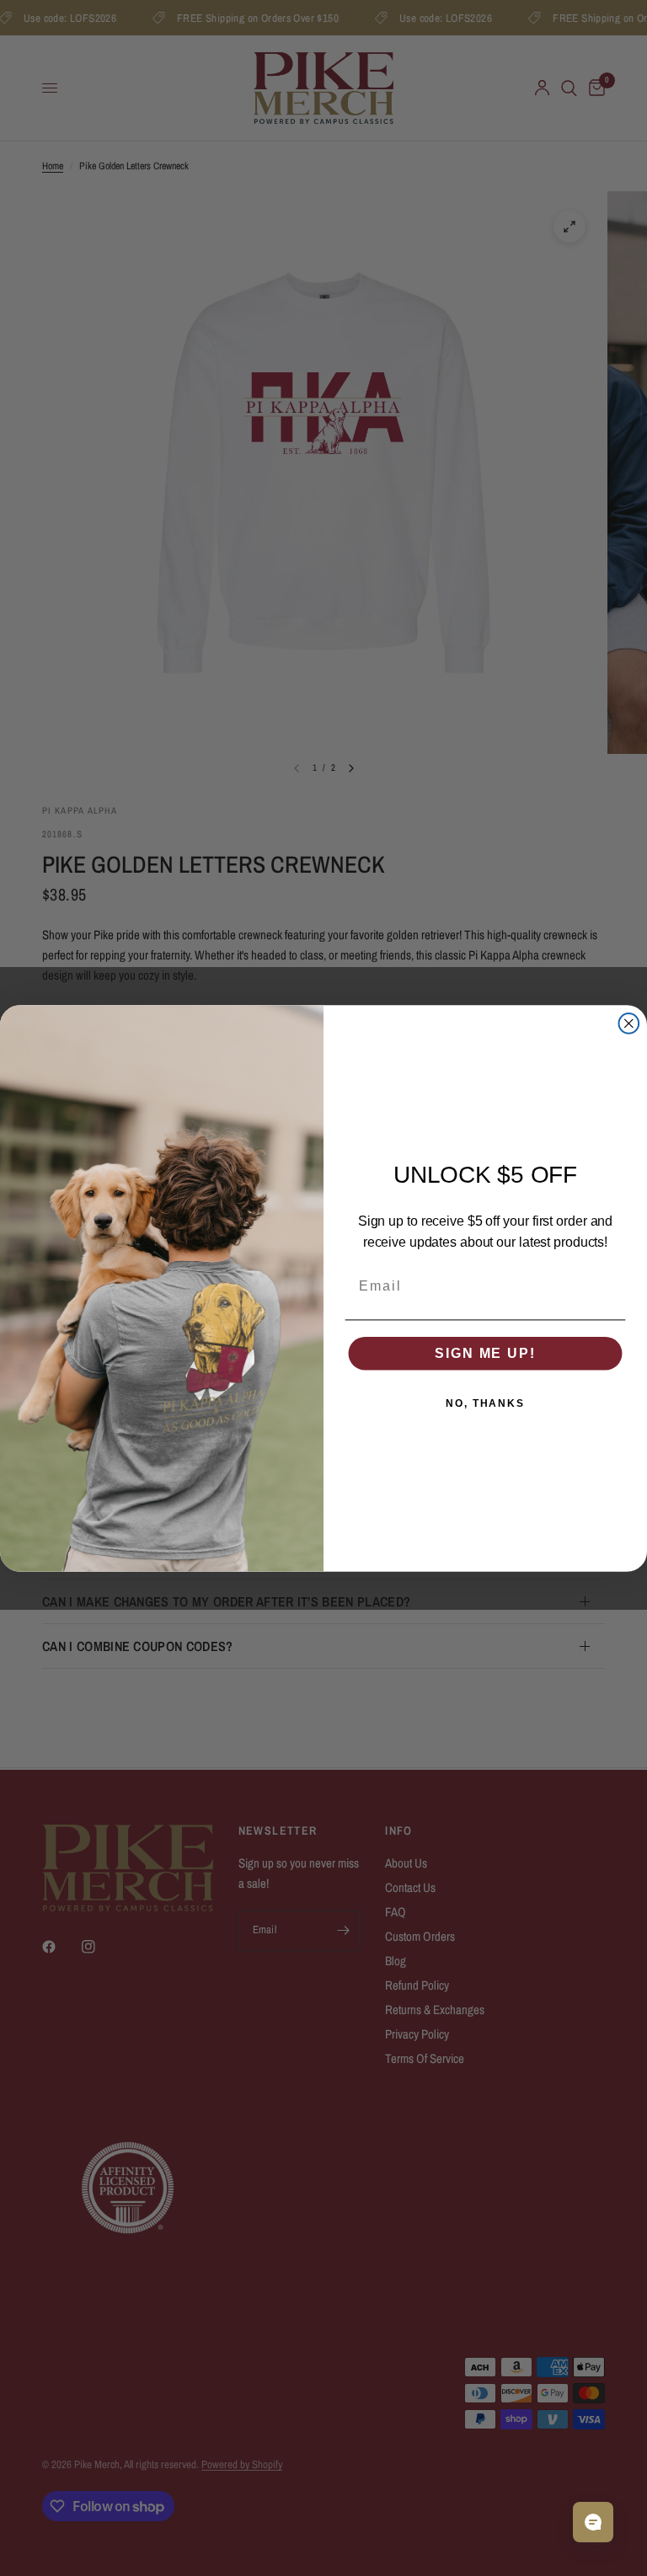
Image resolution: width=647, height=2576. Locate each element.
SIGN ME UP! (485, 1352)
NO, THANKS (485, 1403)
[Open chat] (593, 2522)
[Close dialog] (629, 1023)
